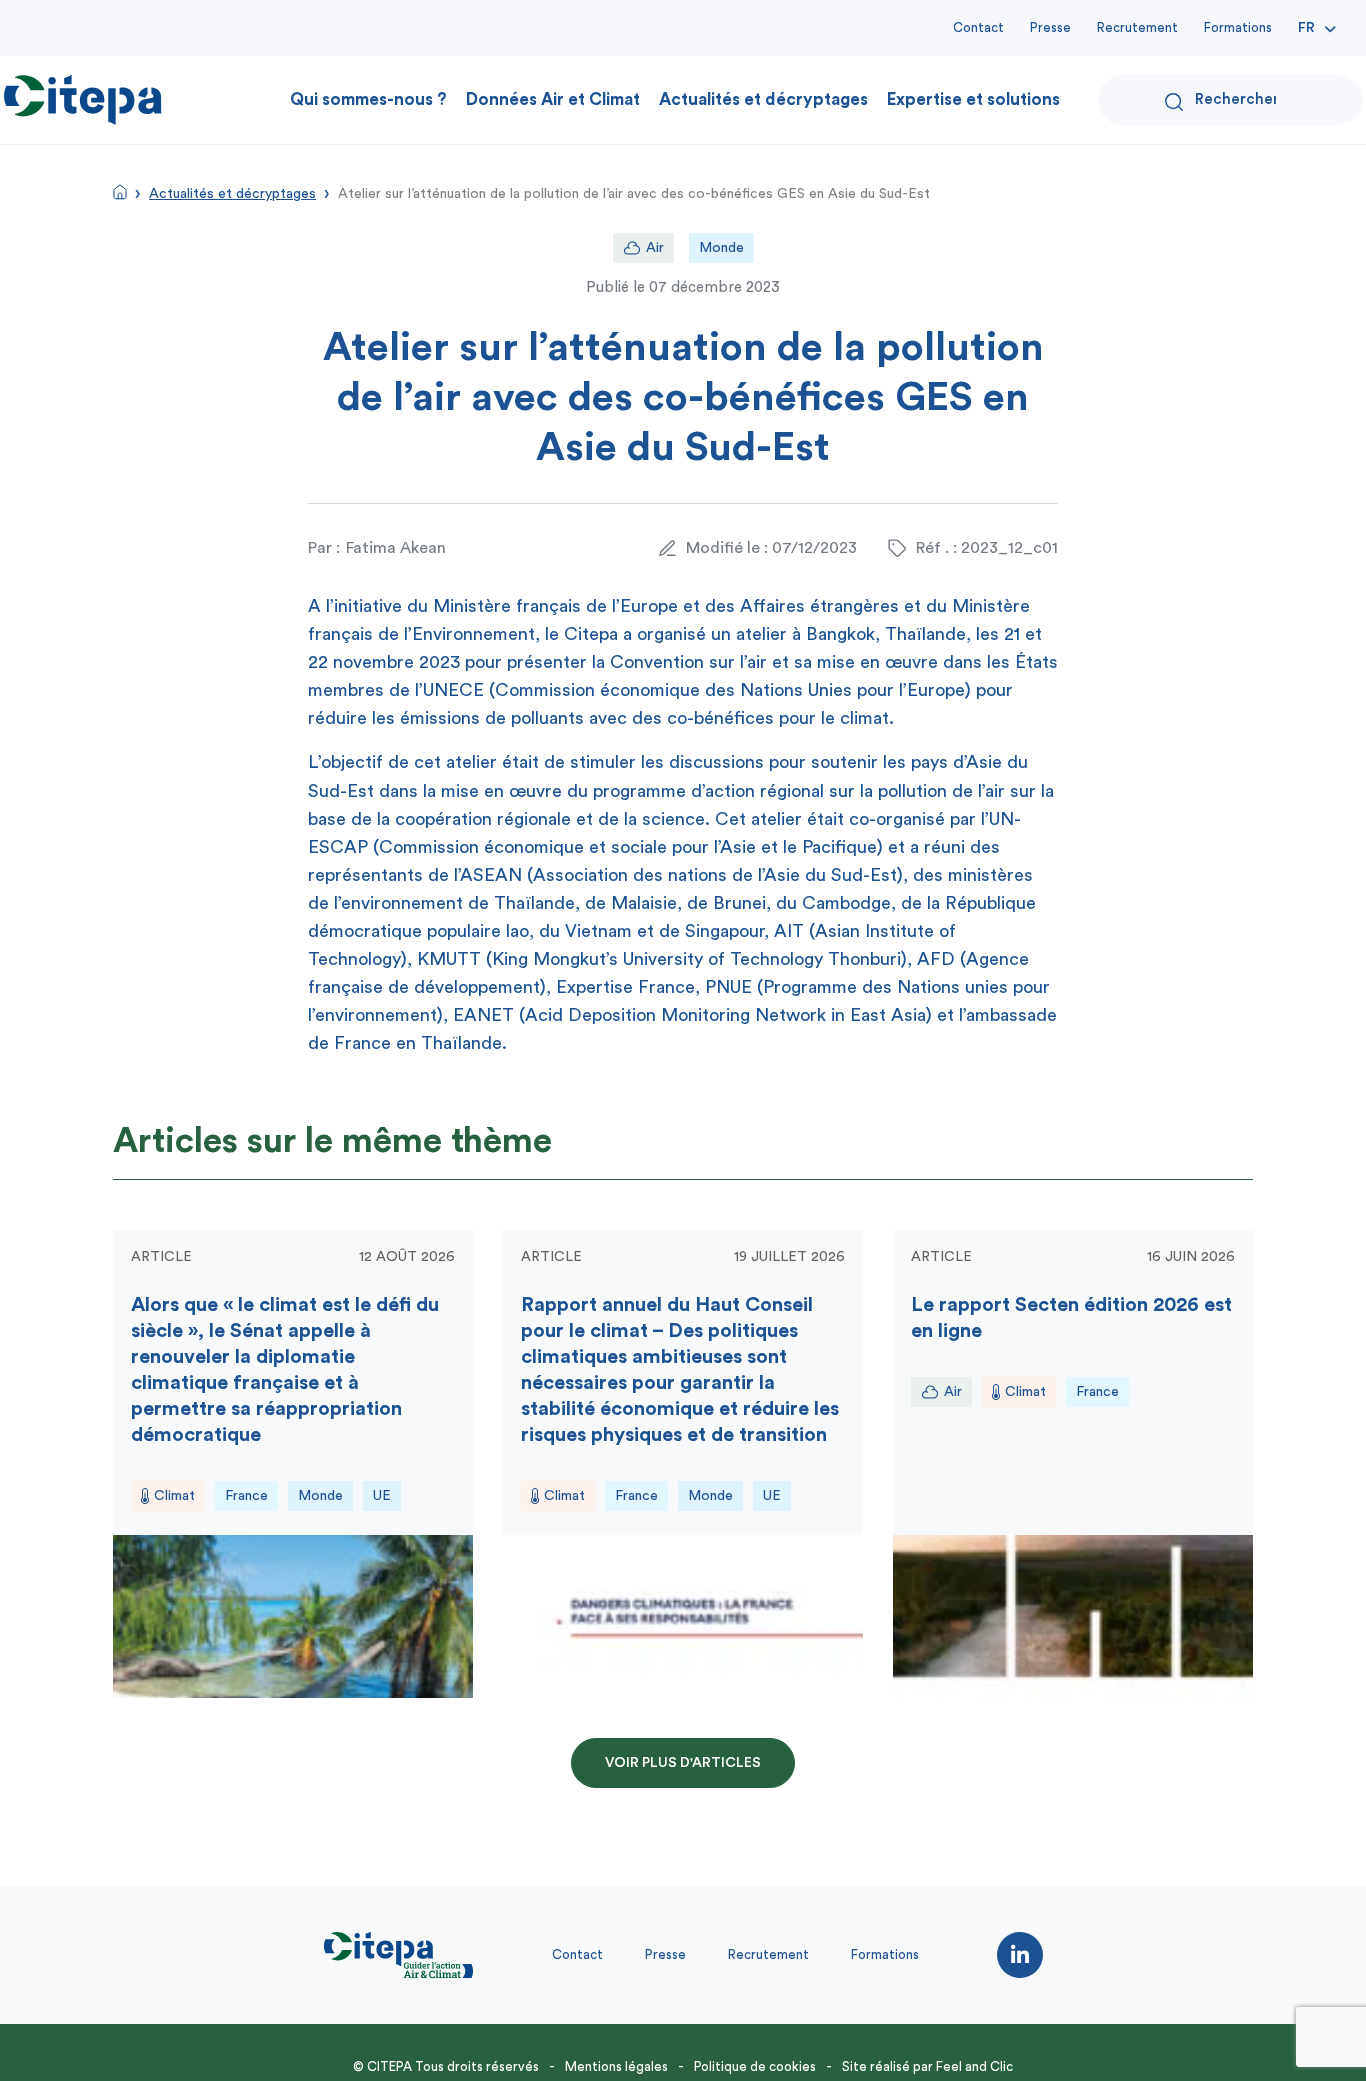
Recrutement (1137, 27)
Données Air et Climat (553, 99)
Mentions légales (616, 2066)
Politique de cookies (755, 2066)
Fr (1306, 28)
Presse (1050, 27)
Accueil (120, 192)
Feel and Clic (974, 2066)
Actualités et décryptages (763, 99)
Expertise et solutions (973, 99)
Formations (1238, 27)
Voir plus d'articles (683, 1763)
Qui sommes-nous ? (368, 99)
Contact (978, 27)
